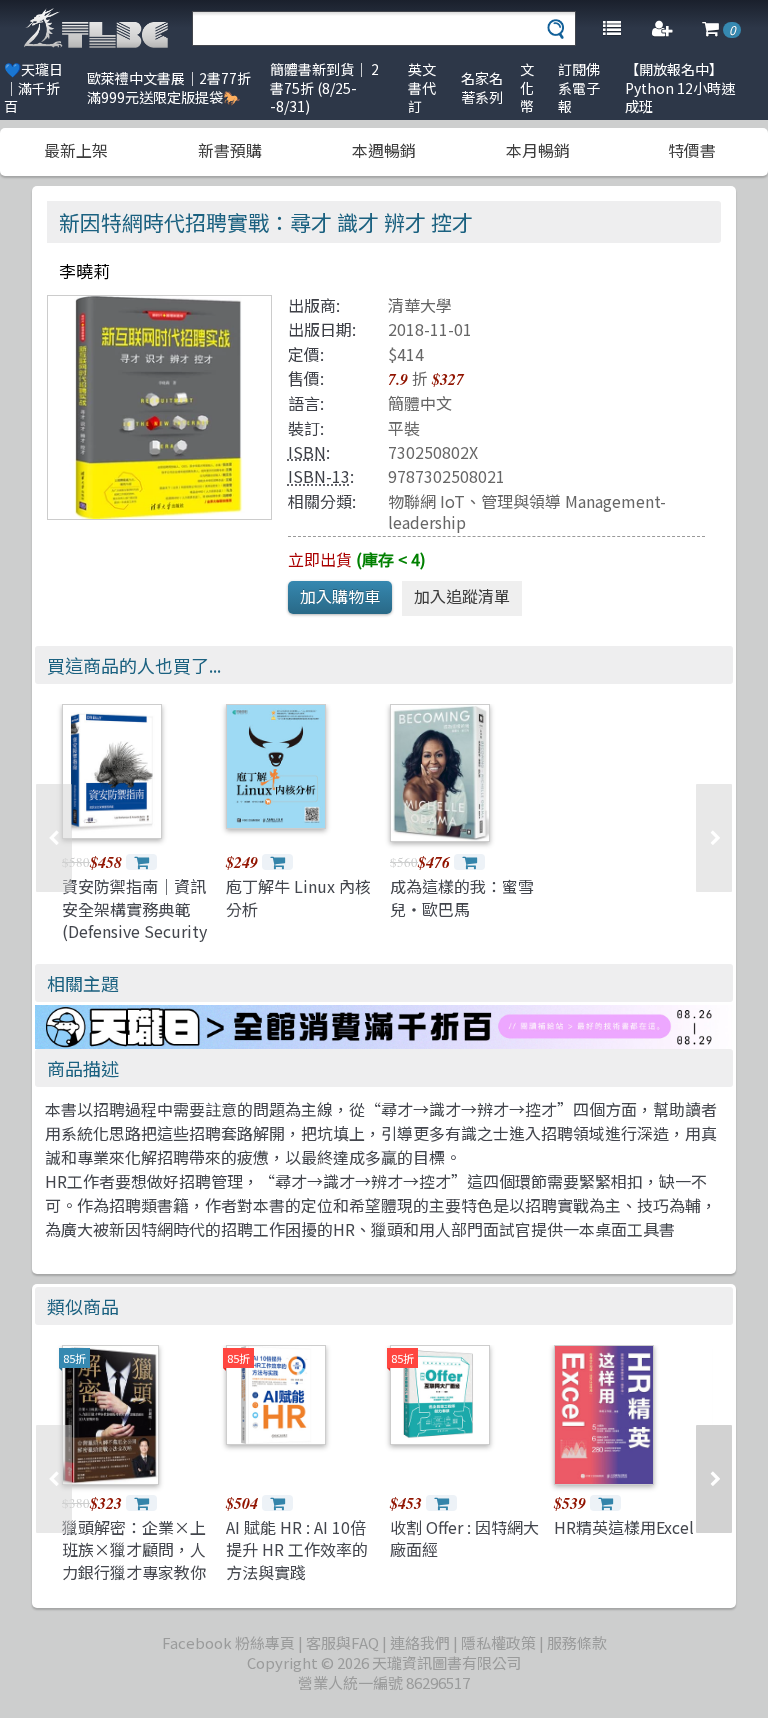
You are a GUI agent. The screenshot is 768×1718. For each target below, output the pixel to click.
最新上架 (76, 150)
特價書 (692, 150)
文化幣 (527, 87)
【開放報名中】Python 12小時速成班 (680, 87)
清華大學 (420, 305)
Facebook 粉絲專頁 (228, 1642)
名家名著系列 (482, 87)
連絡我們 (420, 1642)
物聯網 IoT (426, 501)
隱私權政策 (498, 1642)
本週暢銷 (384, 150)
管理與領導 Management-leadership (527, 511)
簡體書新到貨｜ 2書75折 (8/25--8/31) (324, 87)
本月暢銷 (538, 150)
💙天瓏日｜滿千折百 (33, 87)
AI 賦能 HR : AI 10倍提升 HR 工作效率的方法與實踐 (297, 1549)
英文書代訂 (422, 87)
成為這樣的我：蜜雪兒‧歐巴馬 (462, 897)
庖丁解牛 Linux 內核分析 (298, 897)
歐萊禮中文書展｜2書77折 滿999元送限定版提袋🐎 (169, 87)
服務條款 (577, 1642)
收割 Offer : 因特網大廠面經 (464, 1538)
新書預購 (230, 150)
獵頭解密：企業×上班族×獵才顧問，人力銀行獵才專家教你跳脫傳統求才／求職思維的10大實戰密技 (135, 1572)
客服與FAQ (342, 1642)
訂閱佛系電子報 (579, 87)
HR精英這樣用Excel (624, 1527)
